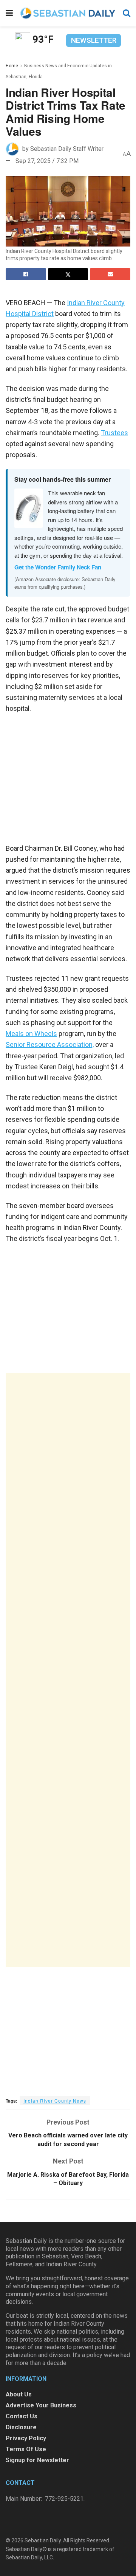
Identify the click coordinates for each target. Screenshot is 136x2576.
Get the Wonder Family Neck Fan (58, 567)
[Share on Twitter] (68, 274)
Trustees (114, 433)
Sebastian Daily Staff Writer (67, 148)
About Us (19, 2394)
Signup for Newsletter (37, 2460)
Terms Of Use (26, 2449)
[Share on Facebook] (26, 274)
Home (12, 66)
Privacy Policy (26, 2438)
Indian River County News (55, 2101)
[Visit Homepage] (68, 13)
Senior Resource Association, (50, 1045)
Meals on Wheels (31, 1034)
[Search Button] (127, 13)
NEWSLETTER (94, 40)
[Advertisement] (68, 1670)
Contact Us (22, 2416)
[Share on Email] (110, 274)
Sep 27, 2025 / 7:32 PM (47, 161)
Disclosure (21, 2427)
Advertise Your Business (41, 2405)
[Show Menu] (9, 13)
